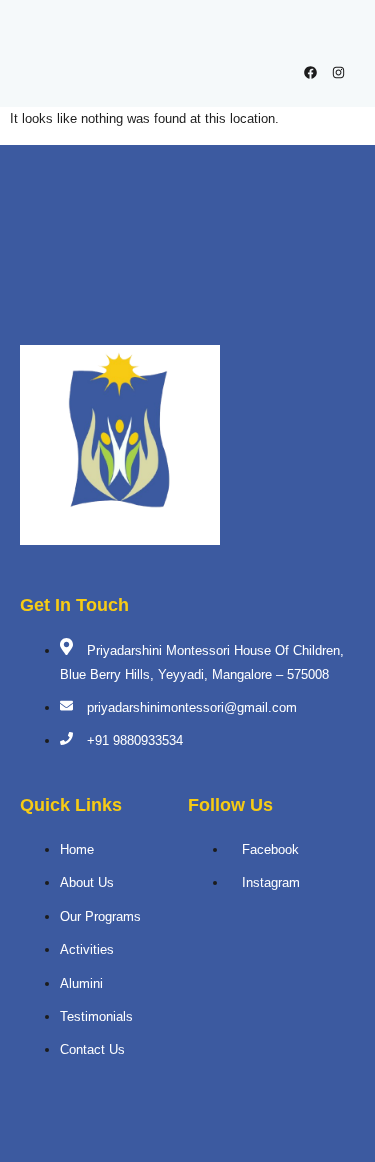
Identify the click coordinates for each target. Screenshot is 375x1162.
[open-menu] (337, 35)
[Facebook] (310, 72)
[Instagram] (338, 72)
